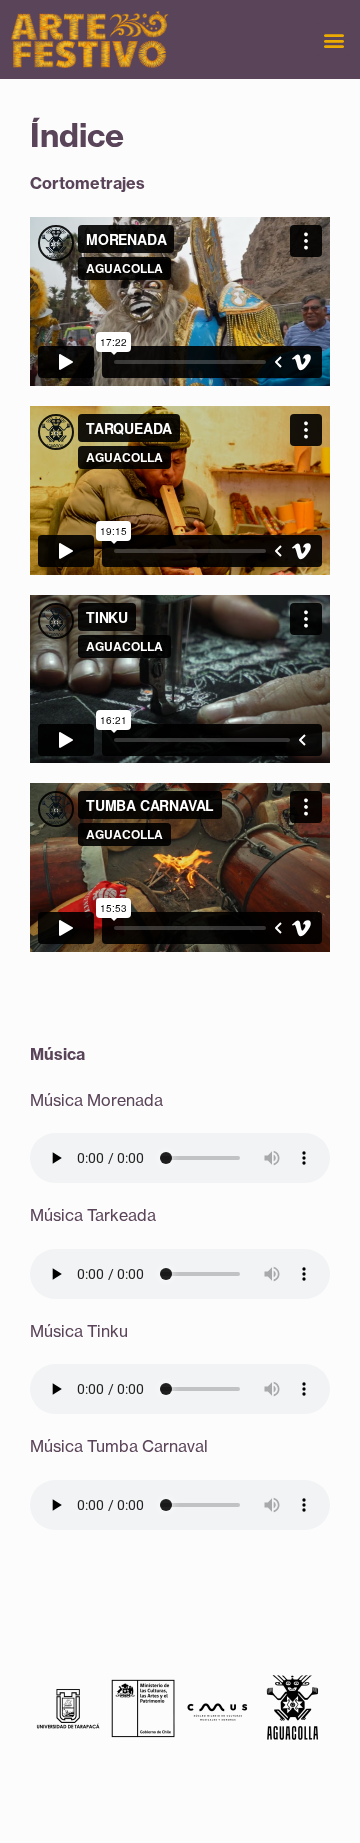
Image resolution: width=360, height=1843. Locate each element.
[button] (333, 39)
